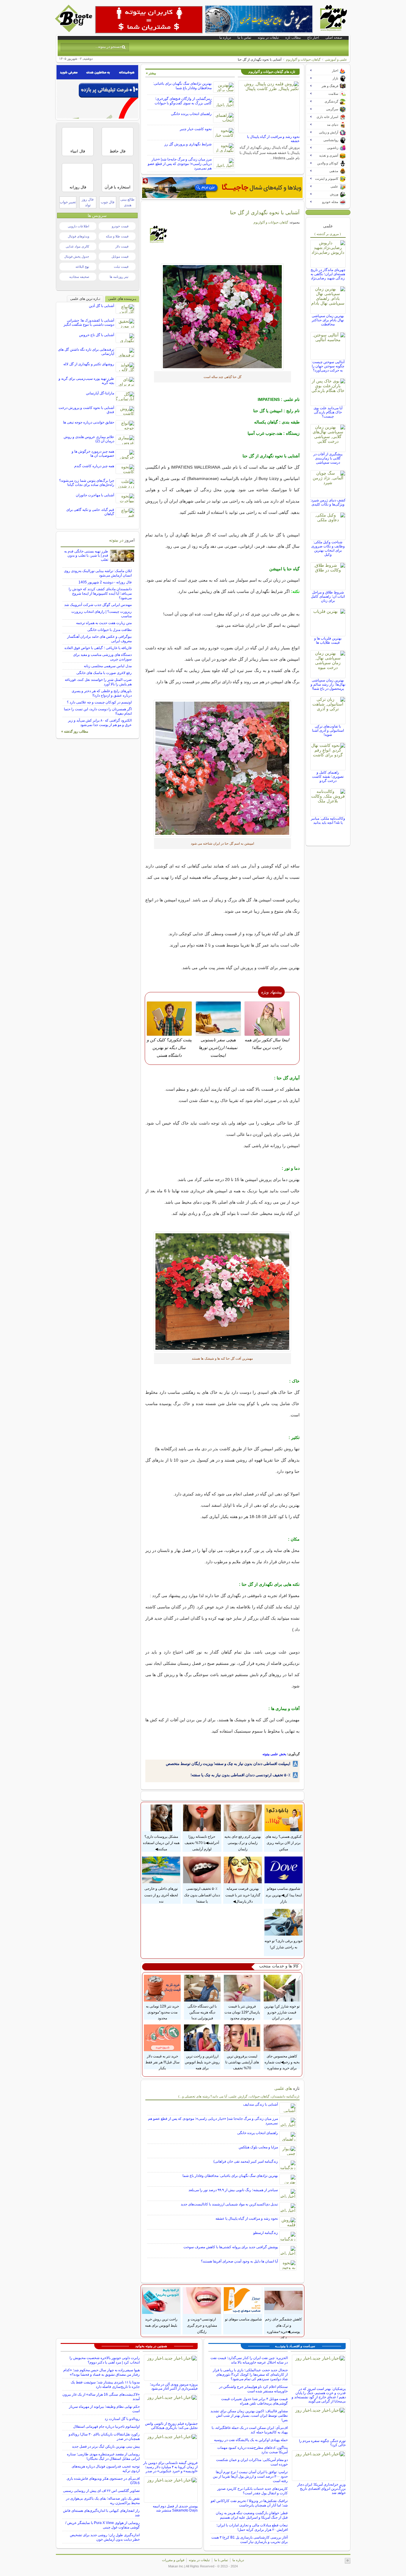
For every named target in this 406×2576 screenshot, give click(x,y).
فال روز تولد (88, 202)
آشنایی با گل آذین (101, 306)
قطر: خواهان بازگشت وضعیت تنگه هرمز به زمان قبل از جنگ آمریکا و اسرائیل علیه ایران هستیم (252, 2515)
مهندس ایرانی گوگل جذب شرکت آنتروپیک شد (98, 605)
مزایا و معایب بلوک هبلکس (258, 2147)
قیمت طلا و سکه (117, 236)
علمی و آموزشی (336, 59)
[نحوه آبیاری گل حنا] (222, 768)
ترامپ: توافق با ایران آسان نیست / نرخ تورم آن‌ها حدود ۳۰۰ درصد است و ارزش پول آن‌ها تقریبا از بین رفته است (250, 2476)
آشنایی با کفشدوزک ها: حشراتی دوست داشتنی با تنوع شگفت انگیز (89, 322)
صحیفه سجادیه (79, 277)
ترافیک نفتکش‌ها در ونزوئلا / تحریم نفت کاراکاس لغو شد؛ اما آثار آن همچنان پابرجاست (249, 2503)
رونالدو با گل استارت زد (122, 2419)
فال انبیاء (78, 151)
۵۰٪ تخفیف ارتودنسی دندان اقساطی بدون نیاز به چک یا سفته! (240, 1775)
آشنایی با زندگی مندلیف (261, 2104)
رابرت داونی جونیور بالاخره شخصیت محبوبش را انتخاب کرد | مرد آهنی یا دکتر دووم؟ (105, 2360)
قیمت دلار (122, 246)
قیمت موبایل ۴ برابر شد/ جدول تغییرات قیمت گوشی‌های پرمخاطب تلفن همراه (254, 2401)
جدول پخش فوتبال (77, 256)
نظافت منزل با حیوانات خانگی (110, 630)
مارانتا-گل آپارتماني (100, 393)
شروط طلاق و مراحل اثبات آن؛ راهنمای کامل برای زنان (328, 596)
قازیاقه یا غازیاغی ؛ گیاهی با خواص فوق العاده (98, 648)
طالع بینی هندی (128, 202)
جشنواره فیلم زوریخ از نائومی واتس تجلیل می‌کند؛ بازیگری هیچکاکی (171, 2426)
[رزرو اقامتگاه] (222, 188)
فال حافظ (118, 151)
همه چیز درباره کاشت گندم (94, 466)
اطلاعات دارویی (78, 226)
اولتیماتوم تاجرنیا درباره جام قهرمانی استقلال (106, 2427)
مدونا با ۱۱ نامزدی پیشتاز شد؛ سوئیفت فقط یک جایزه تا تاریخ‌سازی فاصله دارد (105, 2384)
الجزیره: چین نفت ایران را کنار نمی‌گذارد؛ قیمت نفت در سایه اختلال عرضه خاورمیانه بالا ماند (249, 2360)
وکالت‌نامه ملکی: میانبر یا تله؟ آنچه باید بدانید (328, 821)
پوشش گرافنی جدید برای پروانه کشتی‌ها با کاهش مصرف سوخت (231, 2247)
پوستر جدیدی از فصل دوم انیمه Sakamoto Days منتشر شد (175, 2508)
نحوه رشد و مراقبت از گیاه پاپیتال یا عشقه (247, 2218)
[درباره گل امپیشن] (222, 1292)
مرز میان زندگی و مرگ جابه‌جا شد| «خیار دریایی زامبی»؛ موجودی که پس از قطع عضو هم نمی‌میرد (180, 164)
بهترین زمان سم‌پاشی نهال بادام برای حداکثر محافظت (328, 320)
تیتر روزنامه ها (119, 277)
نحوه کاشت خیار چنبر (196, 129)
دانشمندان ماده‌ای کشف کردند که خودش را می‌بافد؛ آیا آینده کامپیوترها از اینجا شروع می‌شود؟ (100, 593)
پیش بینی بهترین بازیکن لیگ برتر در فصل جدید (106, 2446)
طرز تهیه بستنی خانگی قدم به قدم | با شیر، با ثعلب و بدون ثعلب (86, 555)
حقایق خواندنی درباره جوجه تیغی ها (89, 422)
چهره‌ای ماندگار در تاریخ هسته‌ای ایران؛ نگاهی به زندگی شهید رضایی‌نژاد (328, 274)
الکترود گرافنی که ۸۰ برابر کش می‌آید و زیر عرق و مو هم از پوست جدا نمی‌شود (100, 723)
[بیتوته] (74, 31)
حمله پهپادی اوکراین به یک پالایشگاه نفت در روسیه (251, 2440)
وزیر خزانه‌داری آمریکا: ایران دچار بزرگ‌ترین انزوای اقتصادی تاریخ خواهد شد (321, 2489)
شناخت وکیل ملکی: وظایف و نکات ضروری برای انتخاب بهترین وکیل (328, 548)
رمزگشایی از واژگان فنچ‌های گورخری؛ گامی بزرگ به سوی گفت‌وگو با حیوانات (183, 101)
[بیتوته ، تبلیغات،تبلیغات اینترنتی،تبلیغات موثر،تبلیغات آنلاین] (149, 20)
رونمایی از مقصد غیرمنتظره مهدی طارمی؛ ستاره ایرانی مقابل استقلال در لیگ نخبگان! (103, 2456)
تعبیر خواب (68, 202)
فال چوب (108, 202)
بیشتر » (151, 73)
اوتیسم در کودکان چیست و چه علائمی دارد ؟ (99, 702)
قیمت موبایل (120, 256)
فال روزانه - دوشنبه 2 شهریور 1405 (105, 582)
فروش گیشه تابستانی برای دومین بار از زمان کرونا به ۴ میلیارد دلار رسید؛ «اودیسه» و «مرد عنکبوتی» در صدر (170, 2467)
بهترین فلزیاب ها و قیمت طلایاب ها (328, 640)
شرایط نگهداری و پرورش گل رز (188, 144)
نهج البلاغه (82, 267)
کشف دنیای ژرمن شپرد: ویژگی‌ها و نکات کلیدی (328, 502)
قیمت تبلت (121, 267)
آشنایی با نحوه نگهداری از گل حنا (265, 212)
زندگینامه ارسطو (266, 2233)
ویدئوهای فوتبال (78, 236)
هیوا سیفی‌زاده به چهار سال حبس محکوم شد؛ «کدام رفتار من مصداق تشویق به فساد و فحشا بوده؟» (101, 2372)
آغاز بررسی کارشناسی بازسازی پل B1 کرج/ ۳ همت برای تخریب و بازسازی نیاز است (250, 2540)
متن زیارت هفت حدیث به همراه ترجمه (104, 623)
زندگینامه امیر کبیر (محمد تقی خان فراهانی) (246, 2161)
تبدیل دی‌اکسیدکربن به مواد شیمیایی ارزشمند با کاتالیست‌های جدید (229, 2204)
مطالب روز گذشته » (75, 731)
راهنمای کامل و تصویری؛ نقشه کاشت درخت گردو (328, 777)
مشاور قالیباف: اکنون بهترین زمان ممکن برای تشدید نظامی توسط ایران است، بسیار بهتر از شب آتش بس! (249, 2416)
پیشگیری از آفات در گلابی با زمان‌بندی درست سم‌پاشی (328, 458)
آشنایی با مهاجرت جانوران (95, 495)
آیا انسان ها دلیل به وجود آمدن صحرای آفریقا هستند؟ (239, 2261)
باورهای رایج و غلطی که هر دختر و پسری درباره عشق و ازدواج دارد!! (102, 693)
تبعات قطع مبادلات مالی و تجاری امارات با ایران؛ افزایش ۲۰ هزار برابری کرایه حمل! (252, 2527)
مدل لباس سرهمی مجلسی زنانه (108, 666)
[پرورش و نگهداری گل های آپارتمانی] (222, 317)
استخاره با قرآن (118, 187)
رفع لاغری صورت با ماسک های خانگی (104, 673)
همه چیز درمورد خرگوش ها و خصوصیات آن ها (93, 454)
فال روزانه (78, 187)
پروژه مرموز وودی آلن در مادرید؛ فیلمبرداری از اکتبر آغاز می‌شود (174, 2386)
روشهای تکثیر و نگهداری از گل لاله (89, 364)
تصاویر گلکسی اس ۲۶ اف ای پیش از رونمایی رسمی (101, 2491)
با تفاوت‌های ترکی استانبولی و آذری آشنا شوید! (328, 730)
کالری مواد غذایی (77, 246)
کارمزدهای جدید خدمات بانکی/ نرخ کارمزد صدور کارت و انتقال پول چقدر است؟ (252, 2491)
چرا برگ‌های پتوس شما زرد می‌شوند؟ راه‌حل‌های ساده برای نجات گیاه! (87, 483)
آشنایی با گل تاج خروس (97, 335)
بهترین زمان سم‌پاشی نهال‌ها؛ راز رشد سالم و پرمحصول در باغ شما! (328, 684)
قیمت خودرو (120, 226)
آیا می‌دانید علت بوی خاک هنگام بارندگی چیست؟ (328, 412)
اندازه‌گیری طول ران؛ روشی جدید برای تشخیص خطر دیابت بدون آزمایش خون (105, 2537)
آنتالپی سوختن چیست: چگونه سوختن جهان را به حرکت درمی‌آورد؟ (328, 366)
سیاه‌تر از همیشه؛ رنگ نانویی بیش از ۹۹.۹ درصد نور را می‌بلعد (233, 2190)
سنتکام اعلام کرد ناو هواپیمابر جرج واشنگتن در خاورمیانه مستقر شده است (253, 2389)
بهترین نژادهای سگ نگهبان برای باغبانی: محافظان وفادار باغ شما (182, 86)
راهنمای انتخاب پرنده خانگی (191, 114)
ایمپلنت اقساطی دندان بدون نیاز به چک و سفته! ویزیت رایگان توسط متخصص (228, 1764)
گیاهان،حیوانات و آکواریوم (303, 59)
